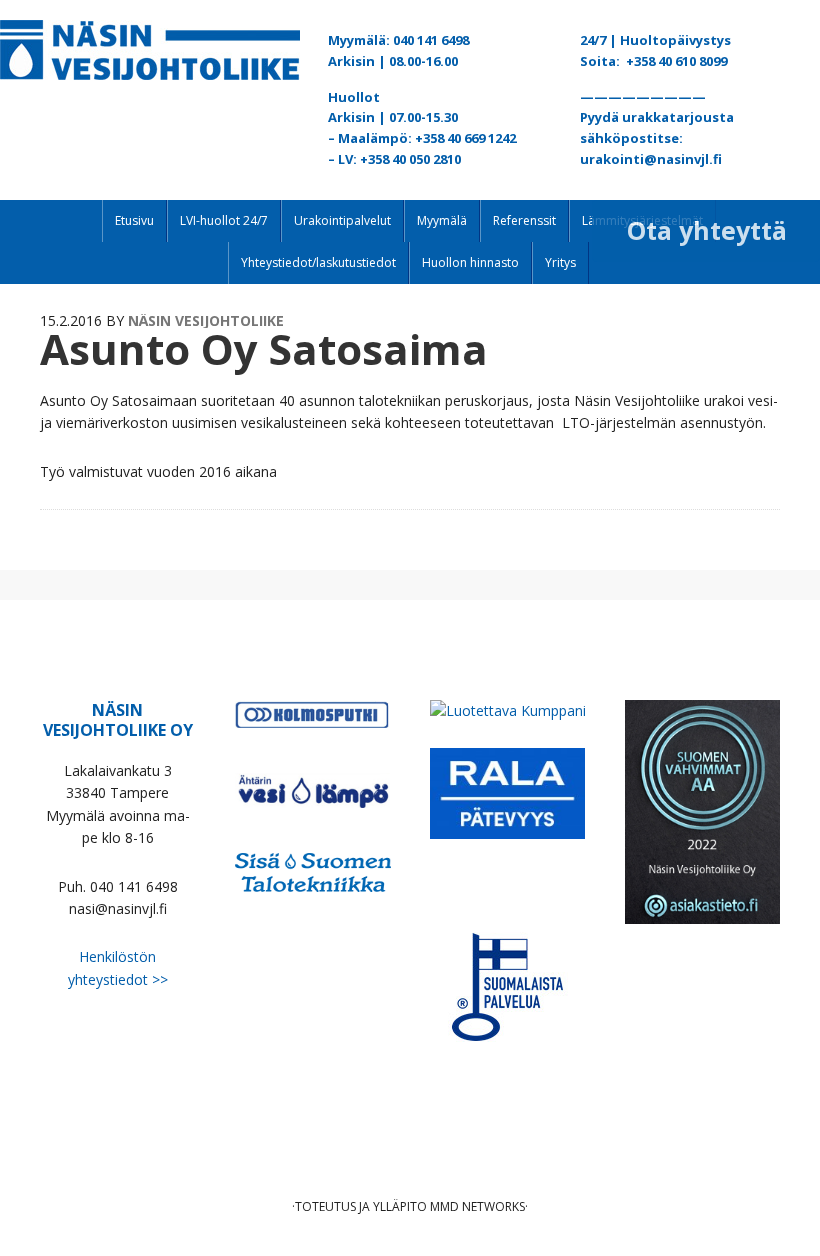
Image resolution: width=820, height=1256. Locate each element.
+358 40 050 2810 (410, 159)
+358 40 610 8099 (676, 61)
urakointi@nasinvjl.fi (651, 159)
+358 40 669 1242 (465, 138)
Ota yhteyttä (707, 230)
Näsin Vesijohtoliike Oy (150, 50)
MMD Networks (477, 1206)
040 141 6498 (431, 40)
